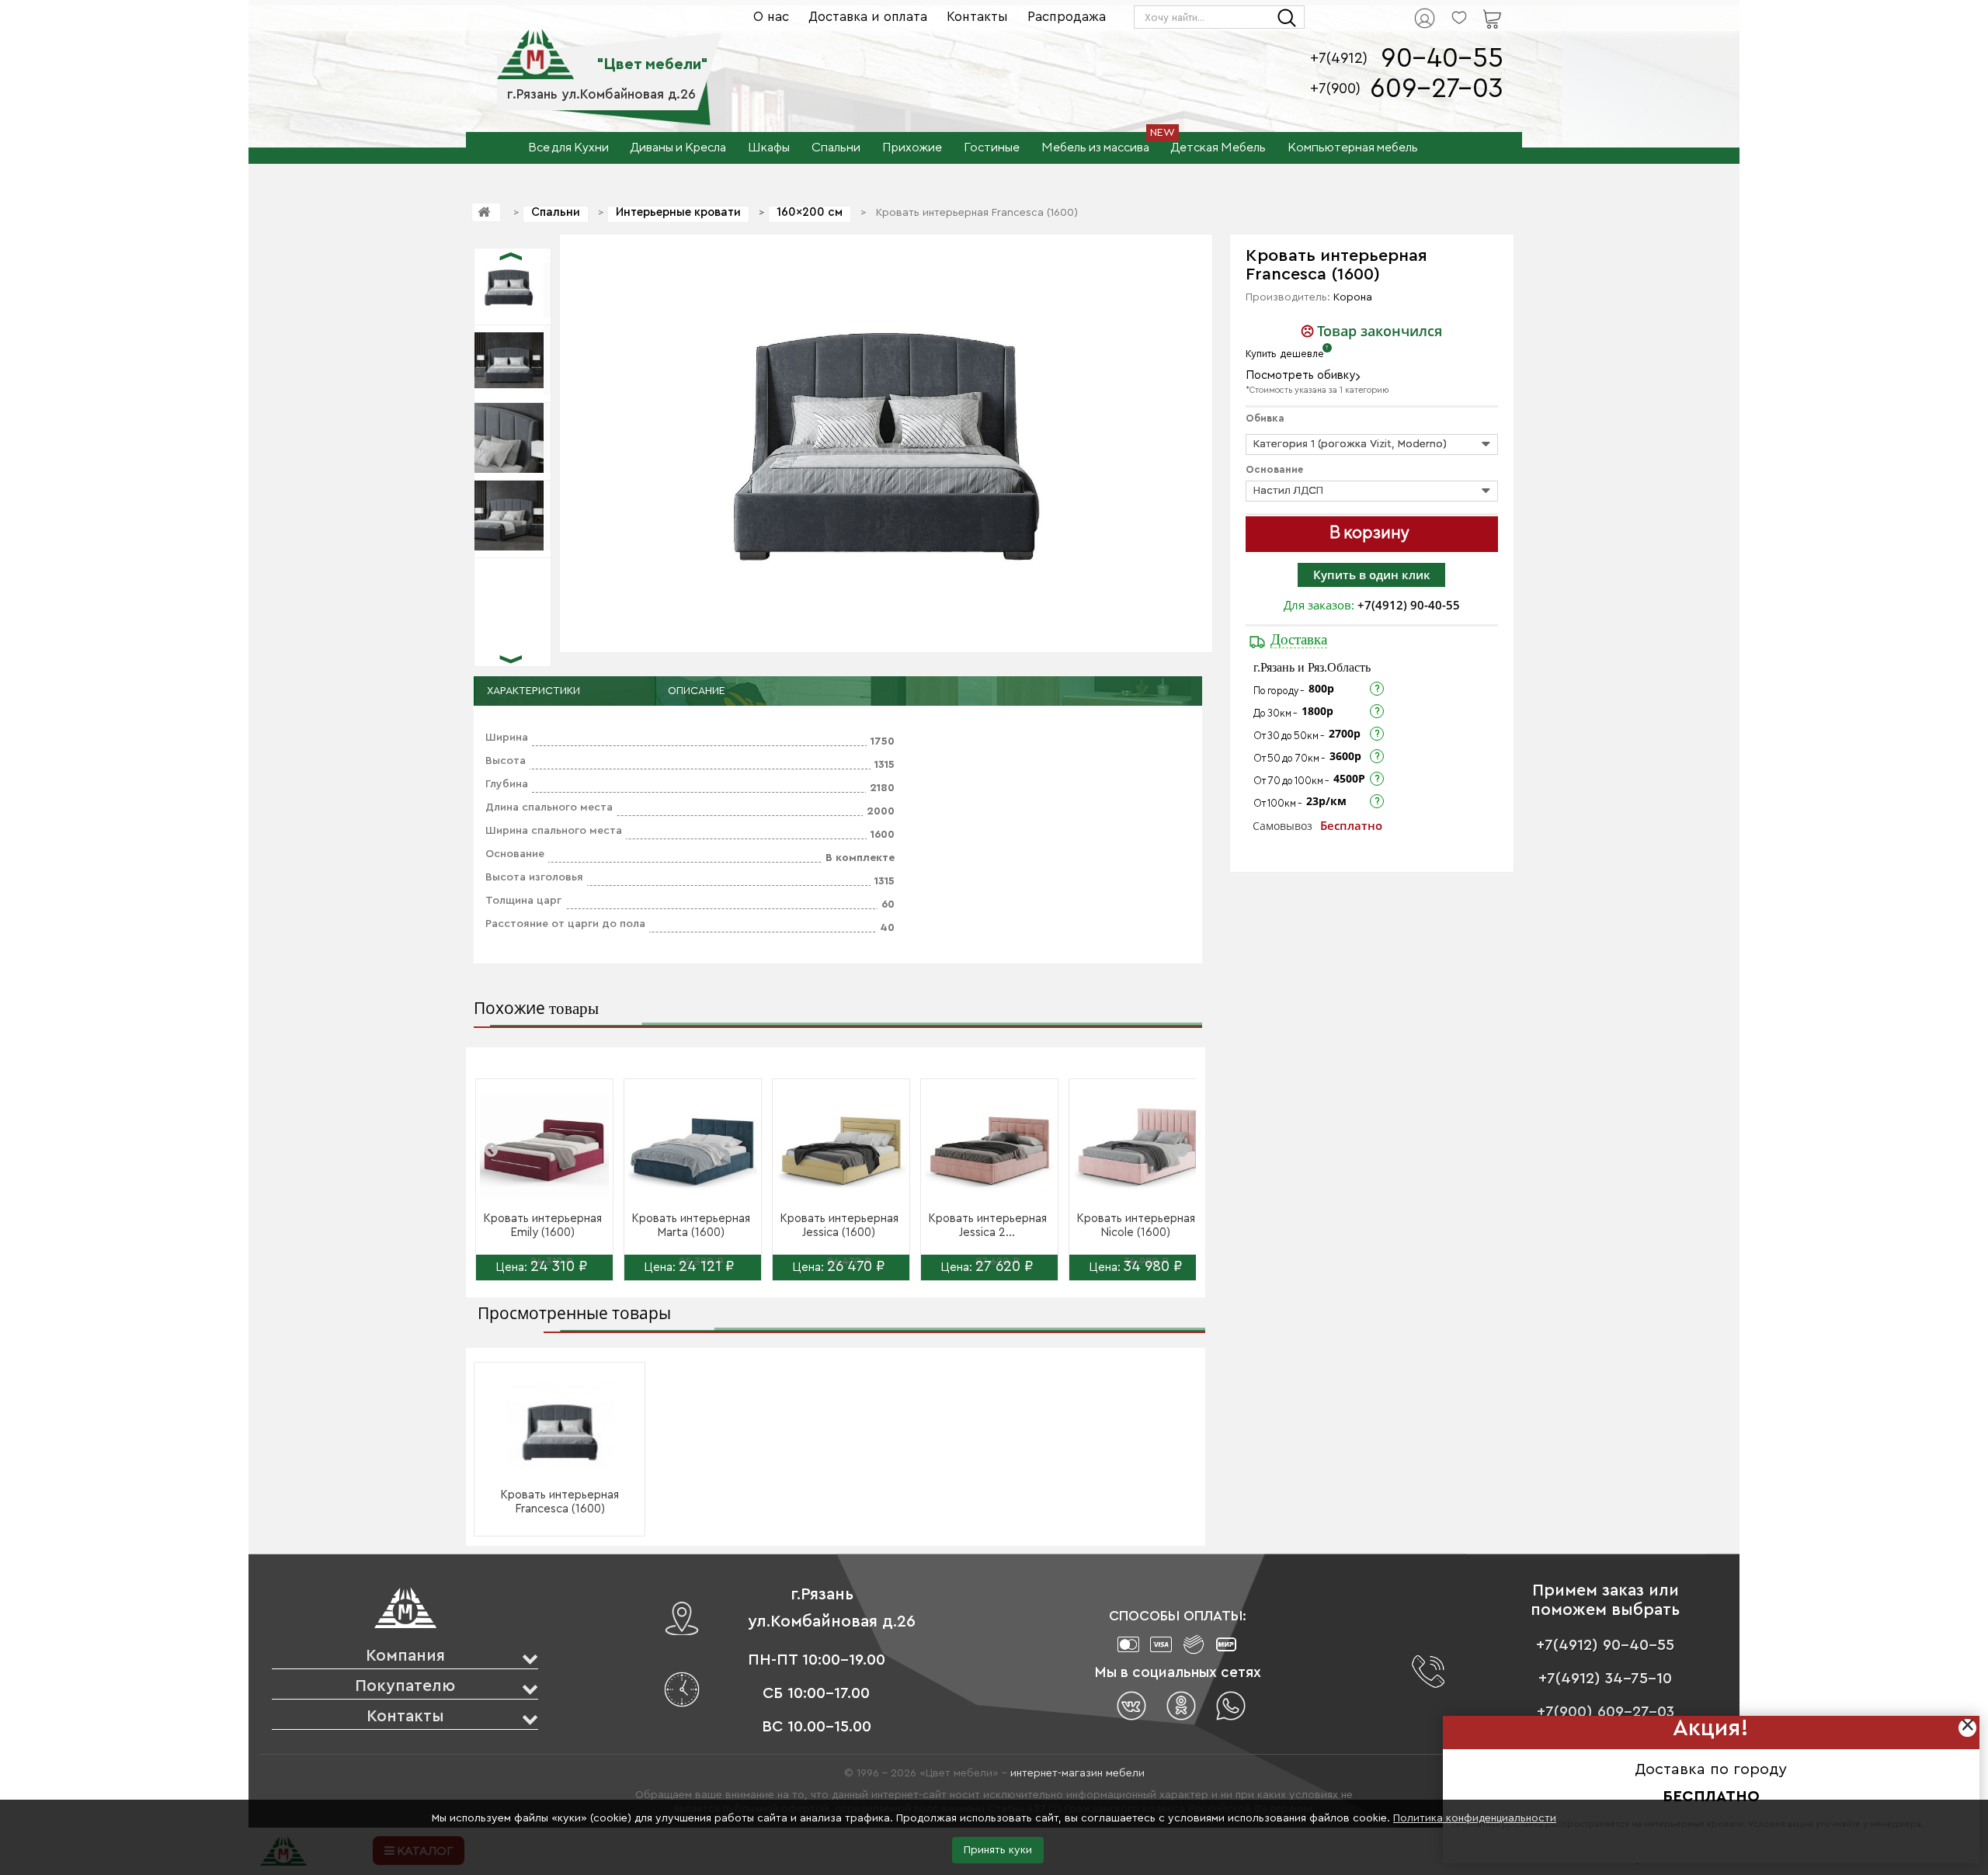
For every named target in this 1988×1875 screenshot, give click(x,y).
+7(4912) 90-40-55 (1409, 605)
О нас (771, 17)
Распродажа (1067, 17)
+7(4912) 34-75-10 (1605, 1679)
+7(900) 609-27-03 (1606, 1712)
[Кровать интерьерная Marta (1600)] (693, 1148)
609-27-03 (1437, 89)
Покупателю (405, 1686)
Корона (1353, 297)
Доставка (1299, 639)
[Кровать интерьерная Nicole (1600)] (1138, 1148)
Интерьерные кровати (678, 212)
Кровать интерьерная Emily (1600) (542, 1226)
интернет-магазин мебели (1077, 1773)
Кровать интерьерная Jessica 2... (987, 1226)
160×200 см (810, 212)
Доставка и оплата (868, 17)
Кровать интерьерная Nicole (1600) (1136, 1226)
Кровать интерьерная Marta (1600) (691, 1226)
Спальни (556, 212)
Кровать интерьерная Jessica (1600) (839, 1226)
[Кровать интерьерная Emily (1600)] (544, 1148)
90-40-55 (1442, 59)
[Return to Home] (486, 212)
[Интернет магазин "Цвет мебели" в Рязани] (535, 46)
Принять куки (998, 1850)
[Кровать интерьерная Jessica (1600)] (841, 1148)
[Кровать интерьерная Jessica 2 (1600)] (989, 1148)
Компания (405, 1656)
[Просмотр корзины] (1472, 9)
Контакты (977, 17)
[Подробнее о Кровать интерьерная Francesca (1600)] (560, 1425)
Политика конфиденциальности (1475, 1818)
